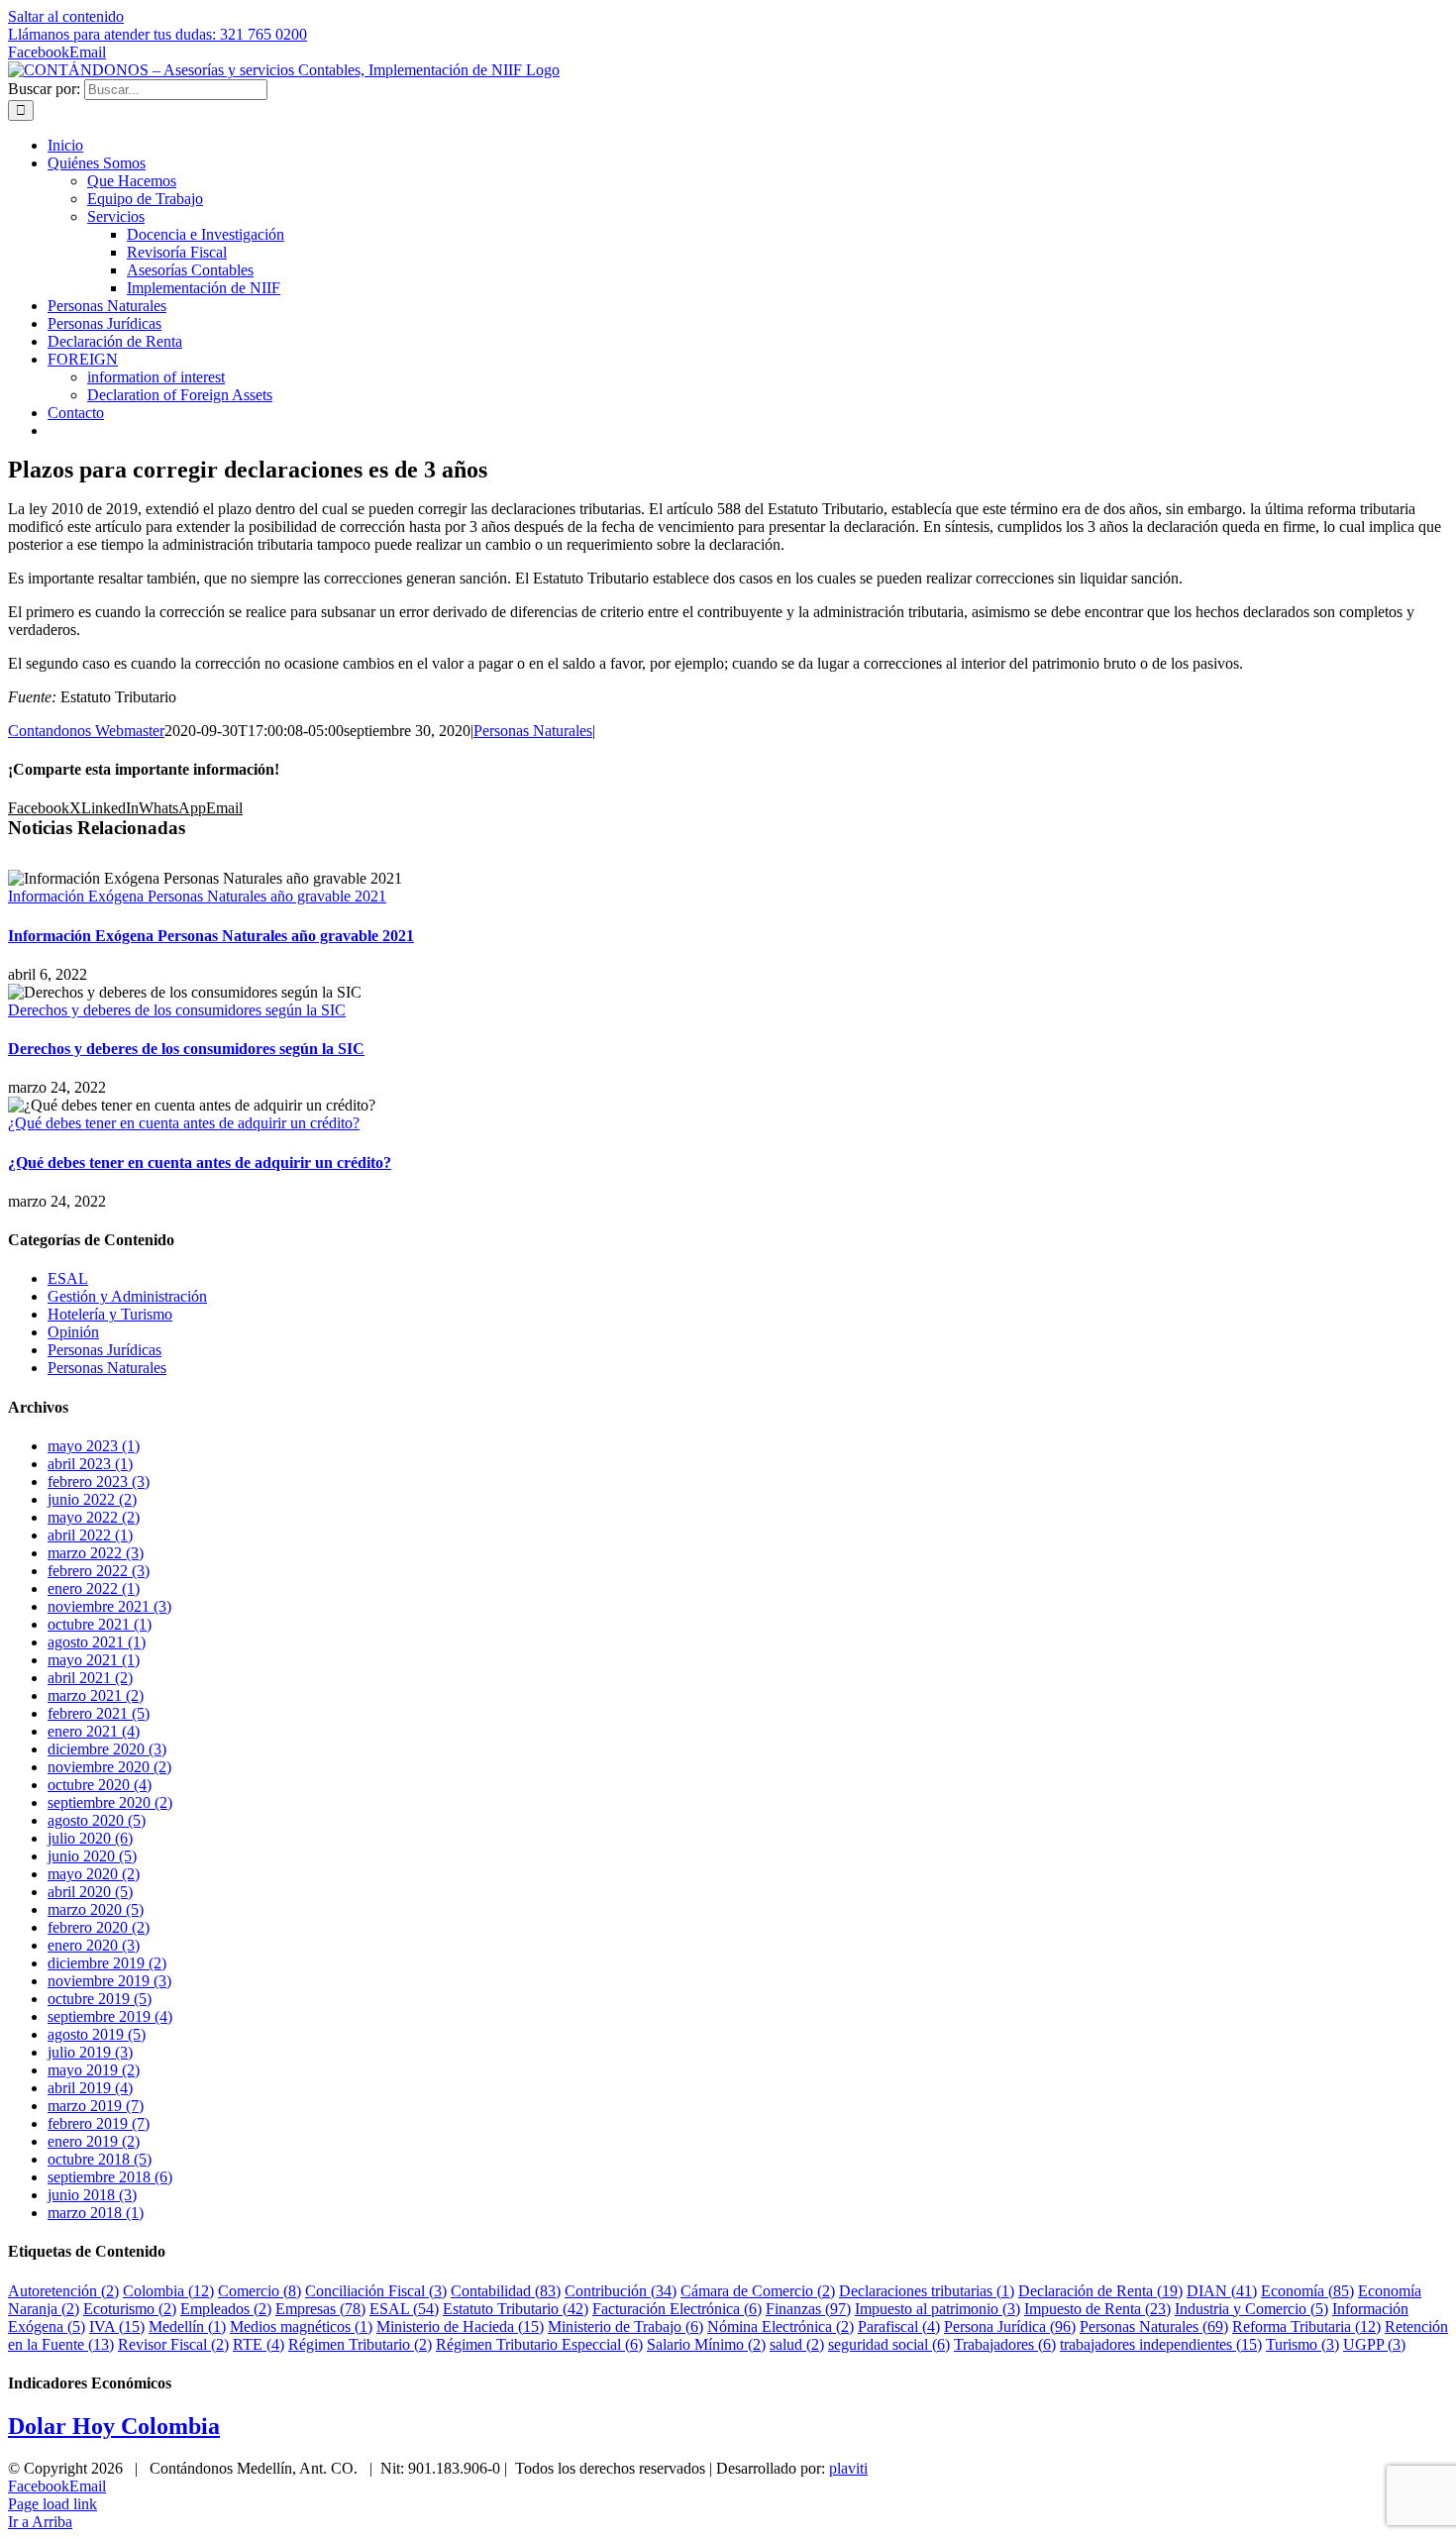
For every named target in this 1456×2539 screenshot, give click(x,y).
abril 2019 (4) (90, 2088)
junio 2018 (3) (92, 2195)
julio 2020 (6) (90, 1838)
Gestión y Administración (127, 1296)
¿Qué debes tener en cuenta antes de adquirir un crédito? (184, 1123)
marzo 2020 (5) (96, 1909)
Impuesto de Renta (1097, 2309)
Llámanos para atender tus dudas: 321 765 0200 (157, 34)
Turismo (1302, 2344)
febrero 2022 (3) (99, 1571)
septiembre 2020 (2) (110, 1802)
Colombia (168, 2291)
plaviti (848, 2468)
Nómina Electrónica (780, 2327)
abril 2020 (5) (90, 1892)
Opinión (73, 1332)
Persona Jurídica (1010, 2327)
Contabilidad (506, 2291)
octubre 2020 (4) (100, 1785)
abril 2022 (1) (90, 1535)
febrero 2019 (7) (99, 2123)
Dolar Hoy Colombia (114, 2426)
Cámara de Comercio (758, 2291)
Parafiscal (899, 2327)
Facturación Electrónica (677, 2309)
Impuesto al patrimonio (937, 2309)
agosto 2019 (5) (97, 2034)
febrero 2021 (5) (99, 1713)
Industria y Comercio (1251, 2309)
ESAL (68, 1278)
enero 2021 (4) (94, 1731)
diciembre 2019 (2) (107, 1963)
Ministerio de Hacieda (460, 2327)
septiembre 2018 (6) (110, 2177)
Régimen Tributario (360, 2344)
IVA (117, 2327)
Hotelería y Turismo (110, 1314)
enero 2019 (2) (94, 2141)
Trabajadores (1005, 2344)
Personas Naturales (533, 731)
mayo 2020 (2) (94, 1874)
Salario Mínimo (706, 2344)
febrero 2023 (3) (99, 1481)
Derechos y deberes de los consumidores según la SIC (177, 1010)
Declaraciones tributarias (927, 2291)
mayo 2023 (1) (94, 1446)
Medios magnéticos (301, 2327)
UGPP (1374, 2344)
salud (797, 2344)
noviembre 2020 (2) (109, 1767)
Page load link (52, 2504)
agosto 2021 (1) (97, 1642)
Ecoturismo (130, 2309)
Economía (1307, 2291)
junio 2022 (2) (92, 1499)
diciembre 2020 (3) (107, 1749)
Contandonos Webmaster (86, 731)
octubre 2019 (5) (100, 1999)
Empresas (320, 2309)
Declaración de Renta (1100, 2291)
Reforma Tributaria (1306, 2327)
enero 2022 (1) (94, 1588)
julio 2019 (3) (90, 2052)
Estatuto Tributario (516, 2309)
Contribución (621, 2291)
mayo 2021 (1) (94, 1660)
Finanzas (808, 2309)
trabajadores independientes (1161, 2344)
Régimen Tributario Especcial (539, 2344)
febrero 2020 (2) (99, 1927)
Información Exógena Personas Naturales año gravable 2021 (197, 896)
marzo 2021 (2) (96, 1695)
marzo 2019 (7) (96, 2106)
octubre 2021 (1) (100, 1624)
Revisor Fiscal (173, 2344)
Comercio (260, 2291)
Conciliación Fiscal (376, 2291)
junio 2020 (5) (92, 1856)
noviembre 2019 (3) (109, 1981)
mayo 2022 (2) (94, 1517)
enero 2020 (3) (94, 1945)
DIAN (1222, 2291)
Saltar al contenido (66, 16)
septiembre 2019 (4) (110, 2016)
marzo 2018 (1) (96, 2213)
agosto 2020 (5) (97, 1820)
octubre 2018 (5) (100, 2159)
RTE (259, 2344)
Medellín (187, 2327)
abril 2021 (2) (90, 1678)
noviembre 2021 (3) (109, 1606)
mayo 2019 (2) (94, 2070)
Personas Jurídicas (104, 1350)
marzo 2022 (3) (96, 1553)
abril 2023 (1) (90, 1464)
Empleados (226, 2309)
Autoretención (63, 2291)
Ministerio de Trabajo (625, 2327)
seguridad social (889, 2344)
